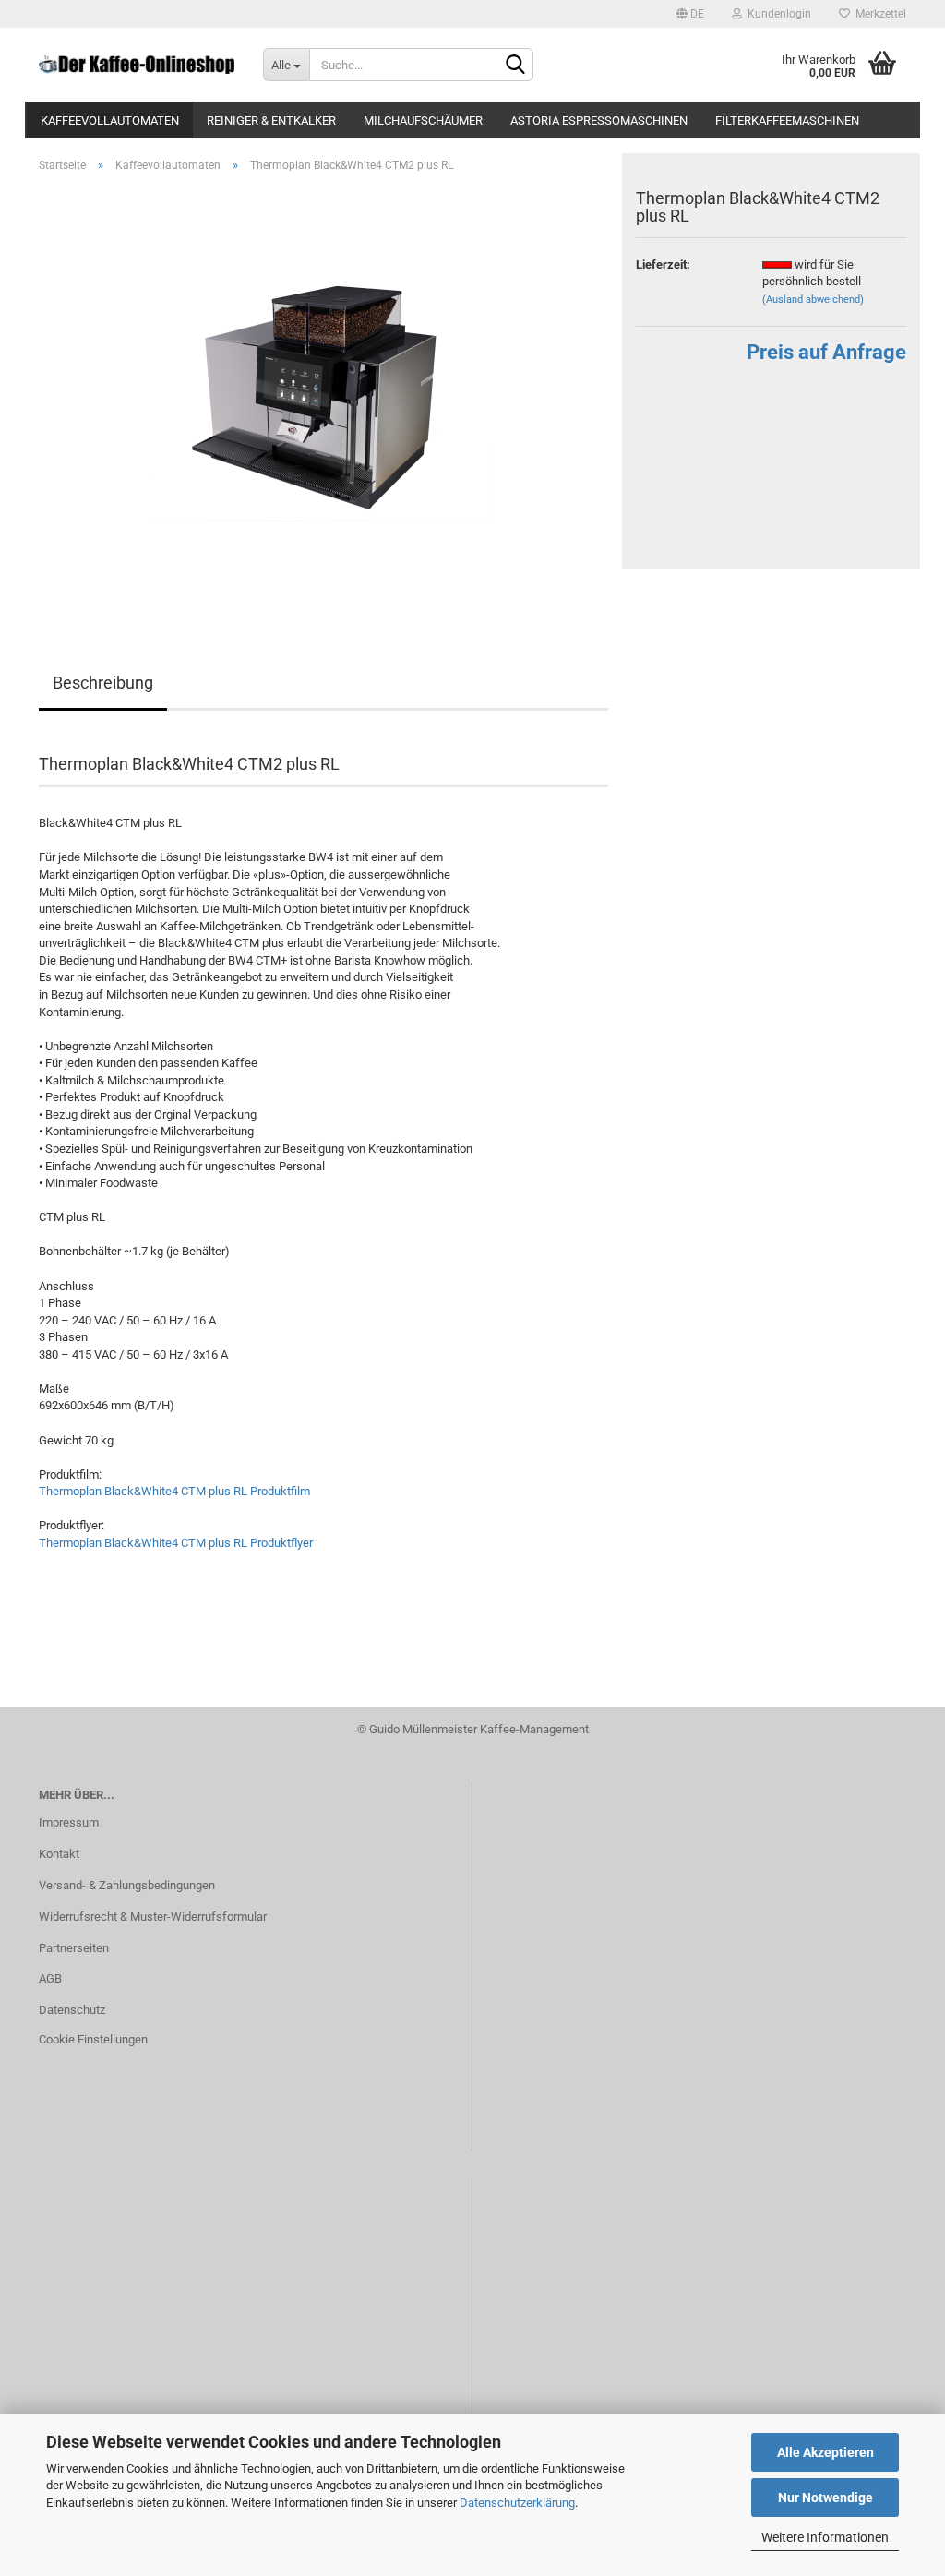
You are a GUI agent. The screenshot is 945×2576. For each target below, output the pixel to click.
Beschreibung (103, 683)
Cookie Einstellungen (93, 2039)
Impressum (69, 1822)
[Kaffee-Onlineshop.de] (137, 65)
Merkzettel (878, 14)
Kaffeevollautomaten (110, 120)
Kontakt (59, 1854)
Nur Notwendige (825, 2498)
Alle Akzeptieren (825, 2452)
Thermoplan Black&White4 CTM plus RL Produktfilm (174, 1491)
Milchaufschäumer (423, 120)
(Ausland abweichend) (813, 300)
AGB (50, 1978)
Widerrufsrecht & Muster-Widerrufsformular (153, 1917)
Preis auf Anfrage (826, 352)
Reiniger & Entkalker (271, 120)
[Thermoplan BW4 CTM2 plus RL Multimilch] (323, 395)
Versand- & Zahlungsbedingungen (127, 1885)
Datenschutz (72, 2010)
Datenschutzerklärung (517, 2503)
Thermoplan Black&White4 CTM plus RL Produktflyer (176, 1543)
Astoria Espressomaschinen (599, 120)
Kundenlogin (777, 14)
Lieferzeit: (663, 264)
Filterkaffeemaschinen (787, 120)
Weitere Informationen (825, 2537)
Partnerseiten (74, 1948)
